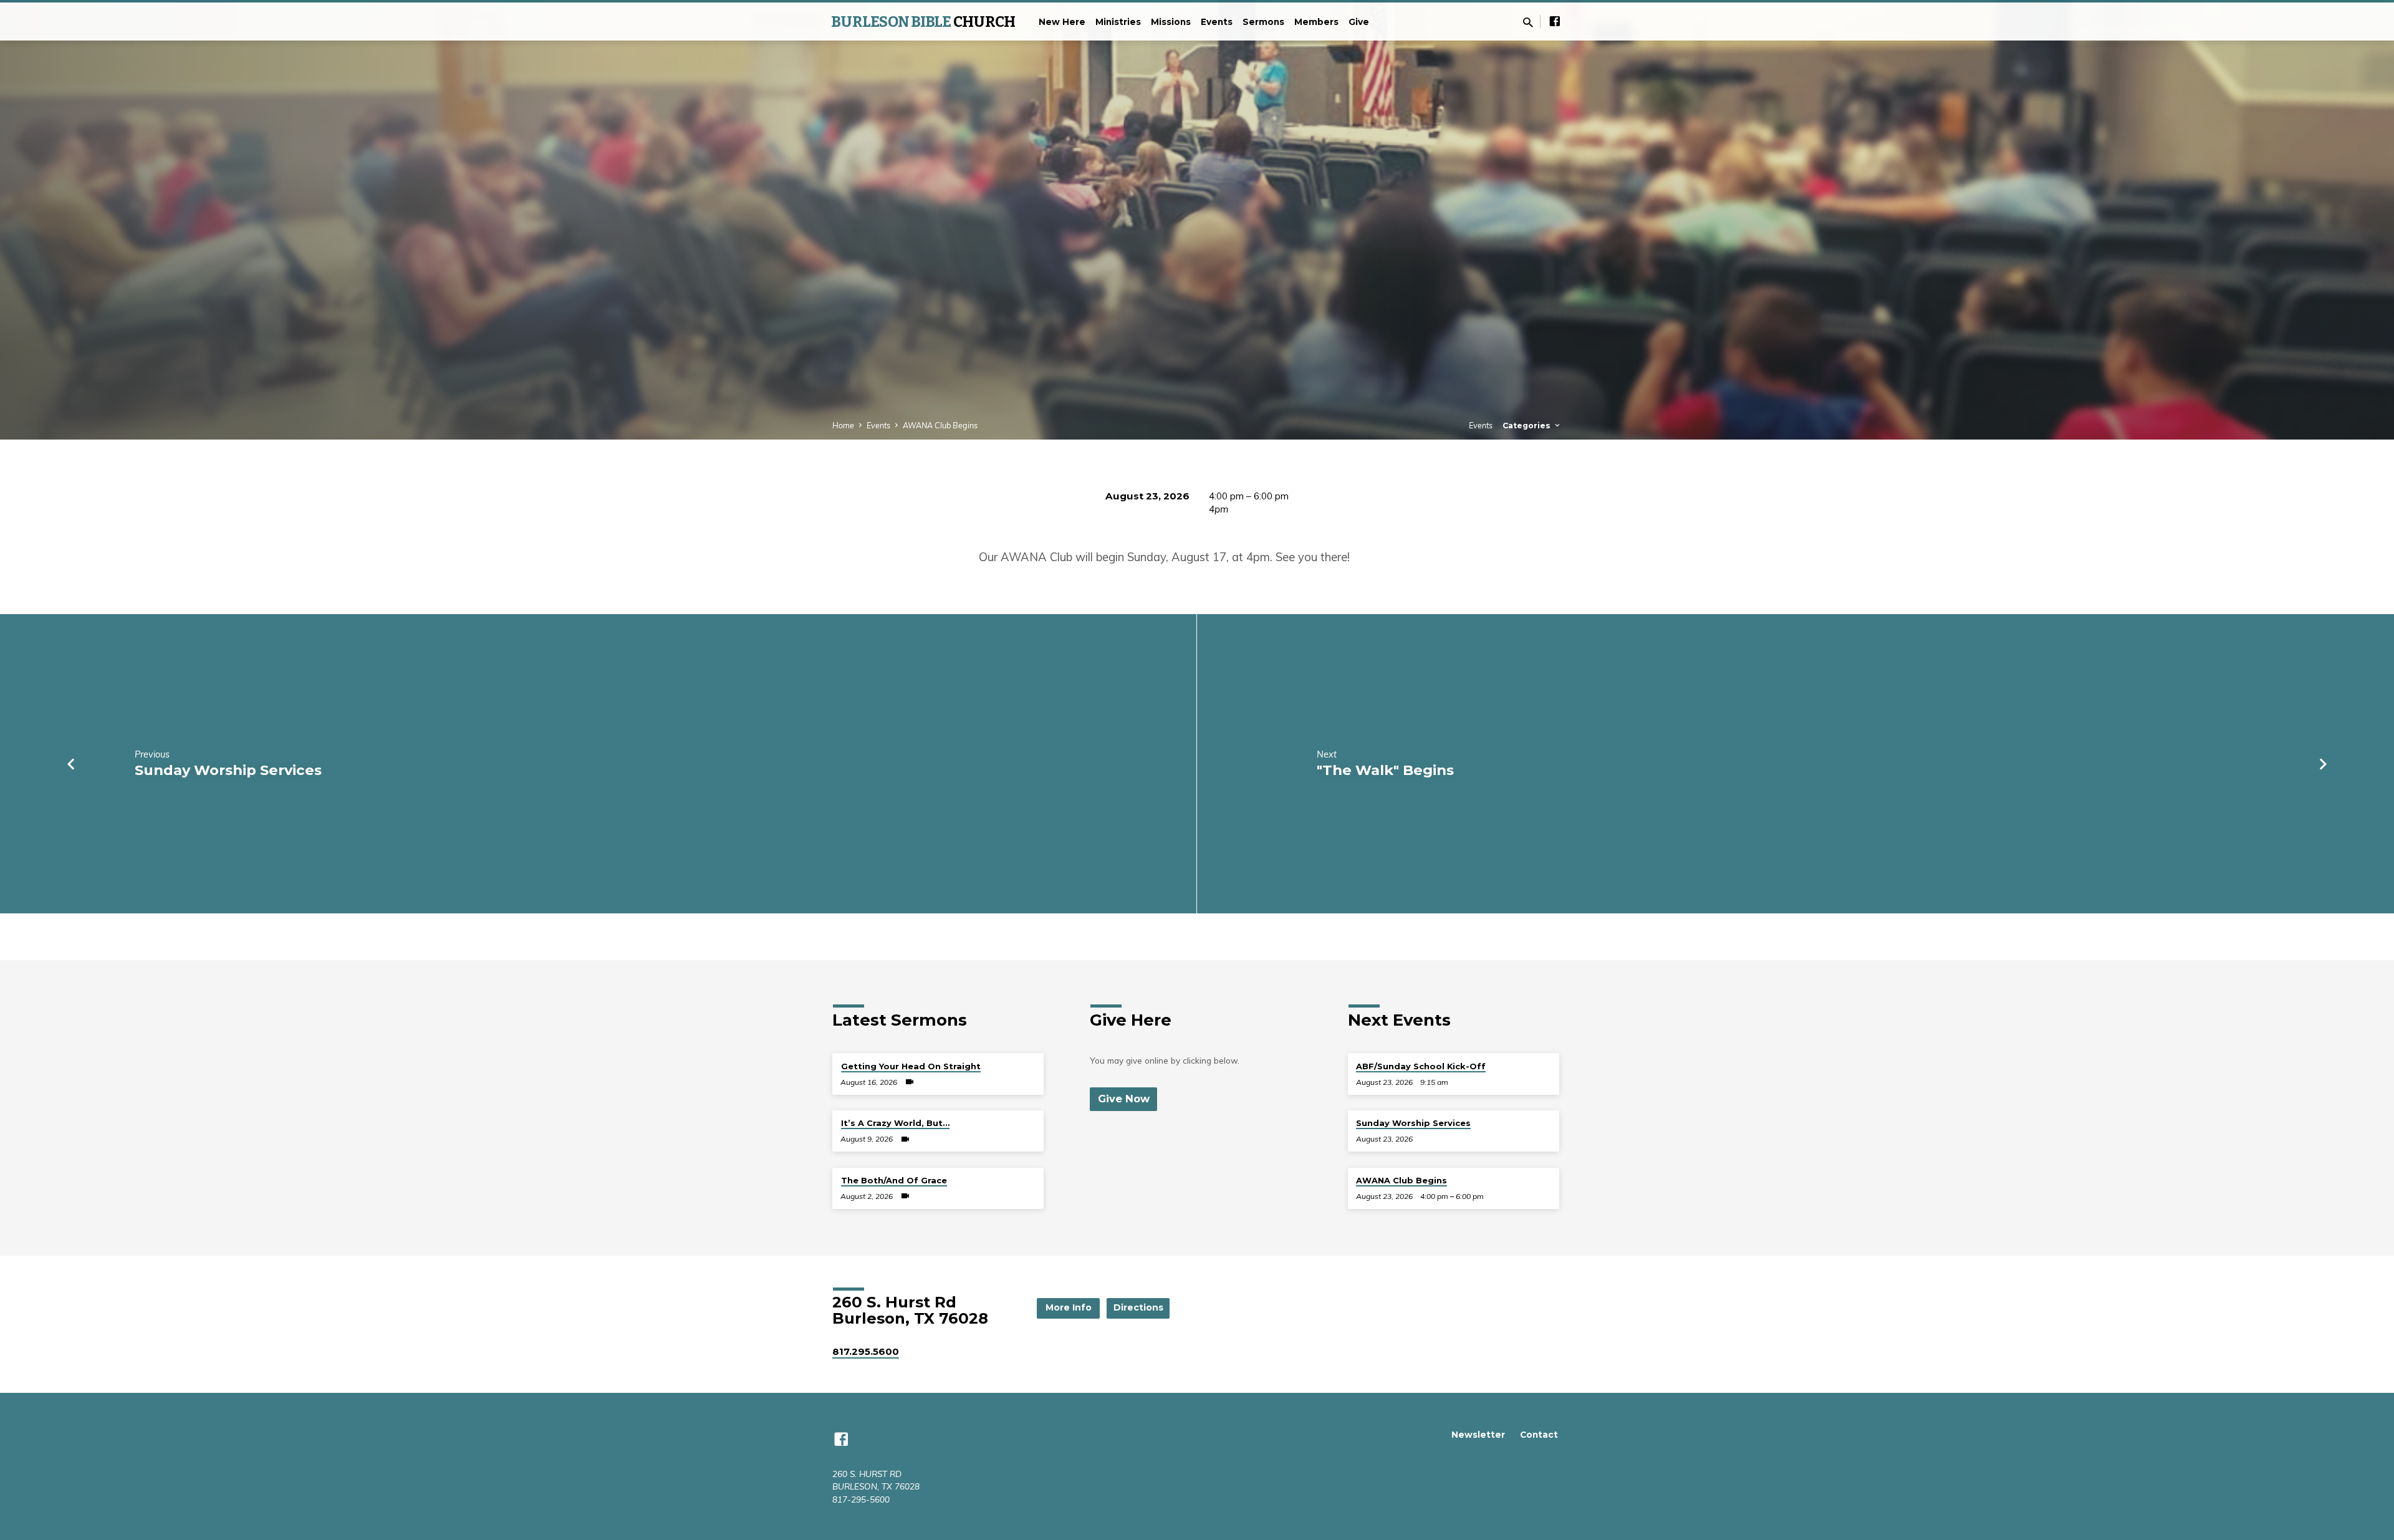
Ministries (1118, 22)
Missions (1171, 22)
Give (1359, 22)
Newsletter (1478, 1435)
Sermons (1263, 22)
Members (1316, 22)
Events (1217, 22)
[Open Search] (1528, 22)
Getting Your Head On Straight (911, 1066)
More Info (1069, 1307)
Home (843, 425)
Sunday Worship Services (228, 770)
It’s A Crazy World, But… (895, 1123)
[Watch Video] (910, 1082)
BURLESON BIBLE (923, 22)
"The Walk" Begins (1385, 770)
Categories (1528, 426)
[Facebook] (1555, 21)
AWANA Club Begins (940, 425)
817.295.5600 (866, 1351)
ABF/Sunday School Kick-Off (1421, 1066)
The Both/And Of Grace (894, 1180)
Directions (1138, 1307)
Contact (1539, 1435)
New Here (1062, 22)
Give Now (1124, 1099)
